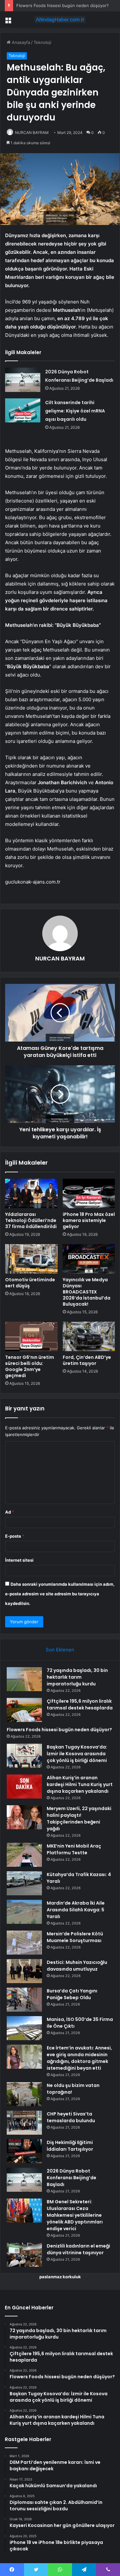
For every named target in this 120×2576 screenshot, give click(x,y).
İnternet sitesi (19, 1560)
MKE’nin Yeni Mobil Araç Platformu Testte (74, 1849)
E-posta (15, 1536)
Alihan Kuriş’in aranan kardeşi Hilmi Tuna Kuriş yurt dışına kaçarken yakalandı (80, 1784)
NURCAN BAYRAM (32, 133)
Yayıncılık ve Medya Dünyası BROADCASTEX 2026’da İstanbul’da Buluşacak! (87, 1292)
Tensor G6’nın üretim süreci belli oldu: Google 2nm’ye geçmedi (30, 1366)
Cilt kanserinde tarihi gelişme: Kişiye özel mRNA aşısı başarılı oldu (75, 411)
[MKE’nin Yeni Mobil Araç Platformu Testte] (24, 1855)
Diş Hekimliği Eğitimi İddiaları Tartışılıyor (70, 2146)
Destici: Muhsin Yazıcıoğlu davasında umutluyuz (77, 1966)
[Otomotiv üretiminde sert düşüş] (31, 1259)
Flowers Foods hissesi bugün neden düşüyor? (63, 5)
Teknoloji (42, 42)
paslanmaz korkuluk (60, 2277)
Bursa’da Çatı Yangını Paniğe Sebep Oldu (72, 1994)
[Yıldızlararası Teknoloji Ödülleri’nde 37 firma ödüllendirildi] (31, 1193)
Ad (10, 1512)
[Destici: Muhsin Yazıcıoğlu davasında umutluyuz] (24, 1971)
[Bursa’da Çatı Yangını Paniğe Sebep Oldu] (24, 2000)
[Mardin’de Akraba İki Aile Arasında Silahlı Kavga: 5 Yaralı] (24, 1912)
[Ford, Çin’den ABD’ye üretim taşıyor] (89, 1336)
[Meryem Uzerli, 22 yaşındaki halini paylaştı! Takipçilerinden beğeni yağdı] (24, 1817)
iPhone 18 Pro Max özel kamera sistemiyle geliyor (89, 1220)
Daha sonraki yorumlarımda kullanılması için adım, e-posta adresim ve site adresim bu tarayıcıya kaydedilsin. (60, 1594)
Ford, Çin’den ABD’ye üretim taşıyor (87, 1360)
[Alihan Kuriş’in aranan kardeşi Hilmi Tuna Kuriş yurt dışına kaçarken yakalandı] (24, 1787)
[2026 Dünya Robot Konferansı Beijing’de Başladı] (23, 380)
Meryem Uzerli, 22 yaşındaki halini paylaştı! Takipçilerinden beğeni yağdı (79, 1819)
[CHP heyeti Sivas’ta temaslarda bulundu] (24, 2123)
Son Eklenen (60, 1650)
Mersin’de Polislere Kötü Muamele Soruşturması (75, 1937)
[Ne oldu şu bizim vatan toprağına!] (24, 2094)
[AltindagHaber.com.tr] (60, 20)
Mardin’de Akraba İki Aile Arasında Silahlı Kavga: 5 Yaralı (76, 1910)
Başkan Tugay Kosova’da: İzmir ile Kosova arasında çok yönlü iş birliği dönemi (77, 1754)
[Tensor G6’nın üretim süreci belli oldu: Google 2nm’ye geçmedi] (31, 1336)
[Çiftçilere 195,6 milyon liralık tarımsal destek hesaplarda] (24, 1710)
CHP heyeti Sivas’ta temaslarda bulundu (71, 2117)
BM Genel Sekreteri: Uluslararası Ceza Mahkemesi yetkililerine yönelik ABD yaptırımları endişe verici (75, 2215)
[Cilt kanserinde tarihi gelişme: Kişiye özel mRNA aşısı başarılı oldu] (23, 410)
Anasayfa (20, 42)
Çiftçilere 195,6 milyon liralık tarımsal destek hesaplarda (80, 1704)
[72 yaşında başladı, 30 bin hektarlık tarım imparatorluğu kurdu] (24, 1679)
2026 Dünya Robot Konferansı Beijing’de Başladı (72, 2178)
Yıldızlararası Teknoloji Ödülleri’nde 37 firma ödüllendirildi (31, 1220)
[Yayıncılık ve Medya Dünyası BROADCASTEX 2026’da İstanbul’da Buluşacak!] (89, 1259)
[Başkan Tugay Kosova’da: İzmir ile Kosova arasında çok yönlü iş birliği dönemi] (24, 1756)
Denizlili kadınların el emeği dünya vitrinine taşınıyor (78, 2249)
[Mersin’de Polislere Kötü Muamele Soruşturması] (24, 1943)
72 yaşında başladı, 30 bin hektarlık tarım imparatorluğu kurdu (77, 1677)
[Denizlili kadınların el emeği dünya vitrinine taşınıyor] (24, 2255)
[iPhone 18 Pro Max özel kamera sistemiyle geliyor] (89, 1193)
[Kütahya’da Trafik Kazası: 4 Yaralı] (24, 1883)
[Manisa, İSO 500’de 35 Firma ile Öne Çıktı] (24, 2028)
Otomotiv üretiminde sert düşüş (30, 1283)
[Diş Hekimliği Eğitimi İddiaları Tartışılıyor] (24, 2151)
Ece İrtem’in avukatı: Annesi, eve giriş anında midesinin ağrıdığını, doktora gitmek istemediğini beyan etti (79, 2058)
